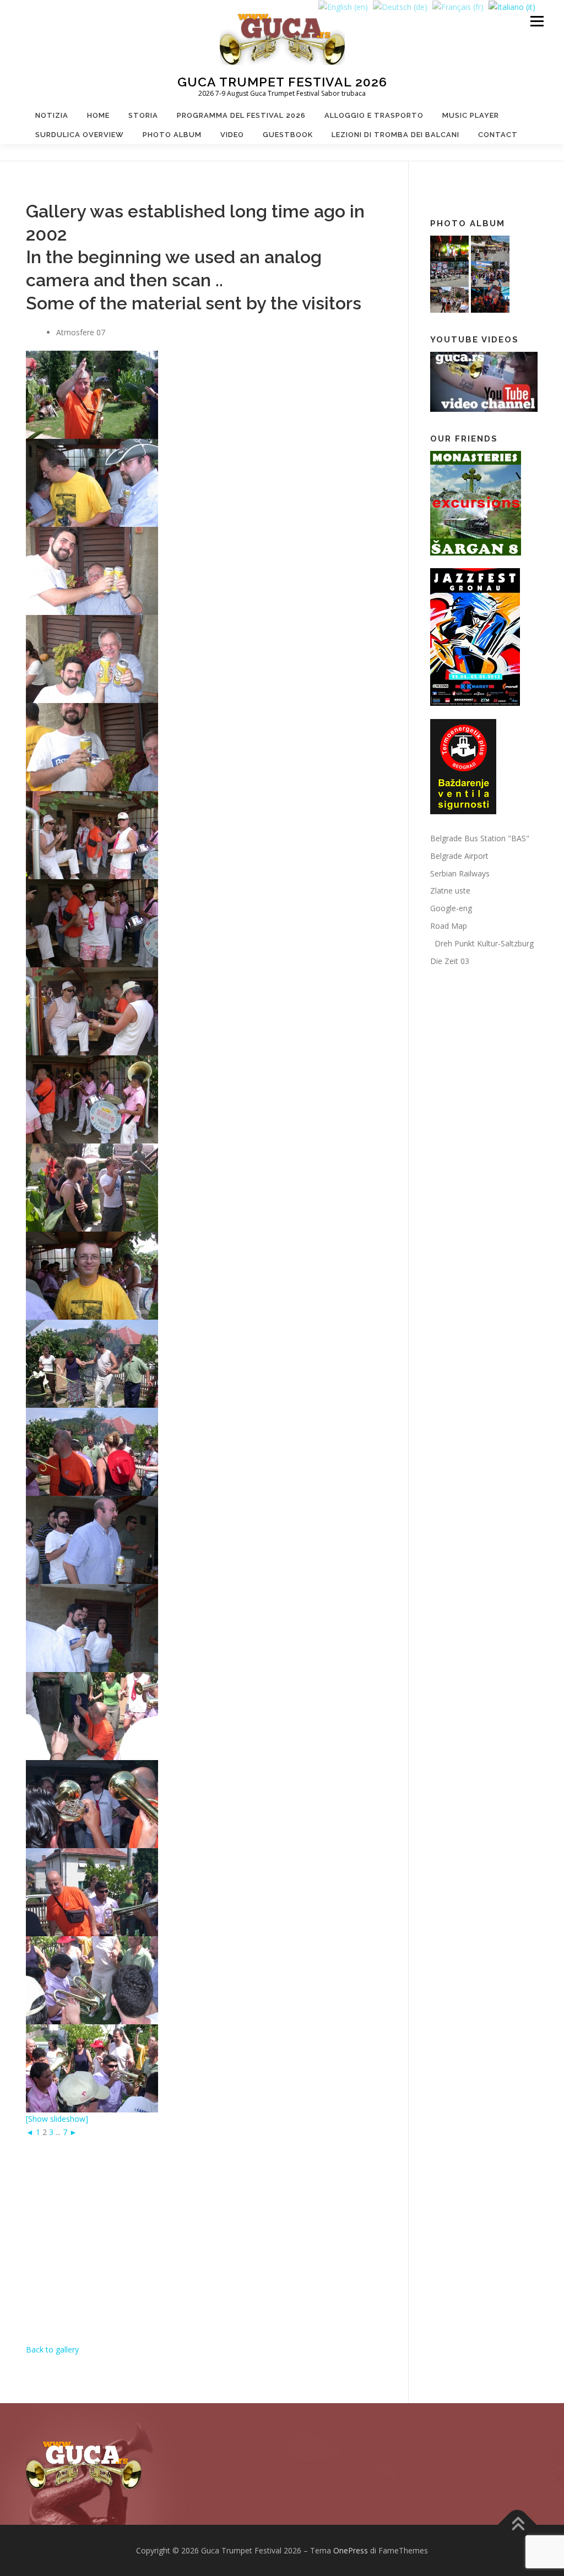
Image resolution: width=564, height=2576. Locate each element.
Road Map (449, 926)
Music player (471, 115)
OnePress (351, 2550)
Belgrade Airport (459, 856)
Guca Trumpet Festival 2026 (282, 82)
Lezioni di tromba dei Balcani (395, 135)
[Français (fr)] (458, 6)
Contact (498, 135)
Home (98, 115)
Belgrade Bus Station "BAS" (480, 838)
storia (143, 115)
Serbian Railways (460, 873)
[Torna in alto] (517, 2525)
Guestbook (288, 135)
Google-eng (451, 908)
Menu (537, 21)
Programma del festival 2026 (241, 115)
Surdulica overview (80, 135)
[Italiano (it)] (512, 6)
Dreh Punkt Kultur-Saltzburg (482, 943)
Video (232, 135)
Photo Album (172, 135)
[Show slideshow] (57, 2119)
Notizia (52, 115)
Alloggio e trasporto (374, 115)
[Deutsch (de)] (400, 6)
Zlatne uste (450, 891)
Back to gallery (52, 2349)
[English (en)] (343, 6)
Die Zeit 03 (450, 961)
